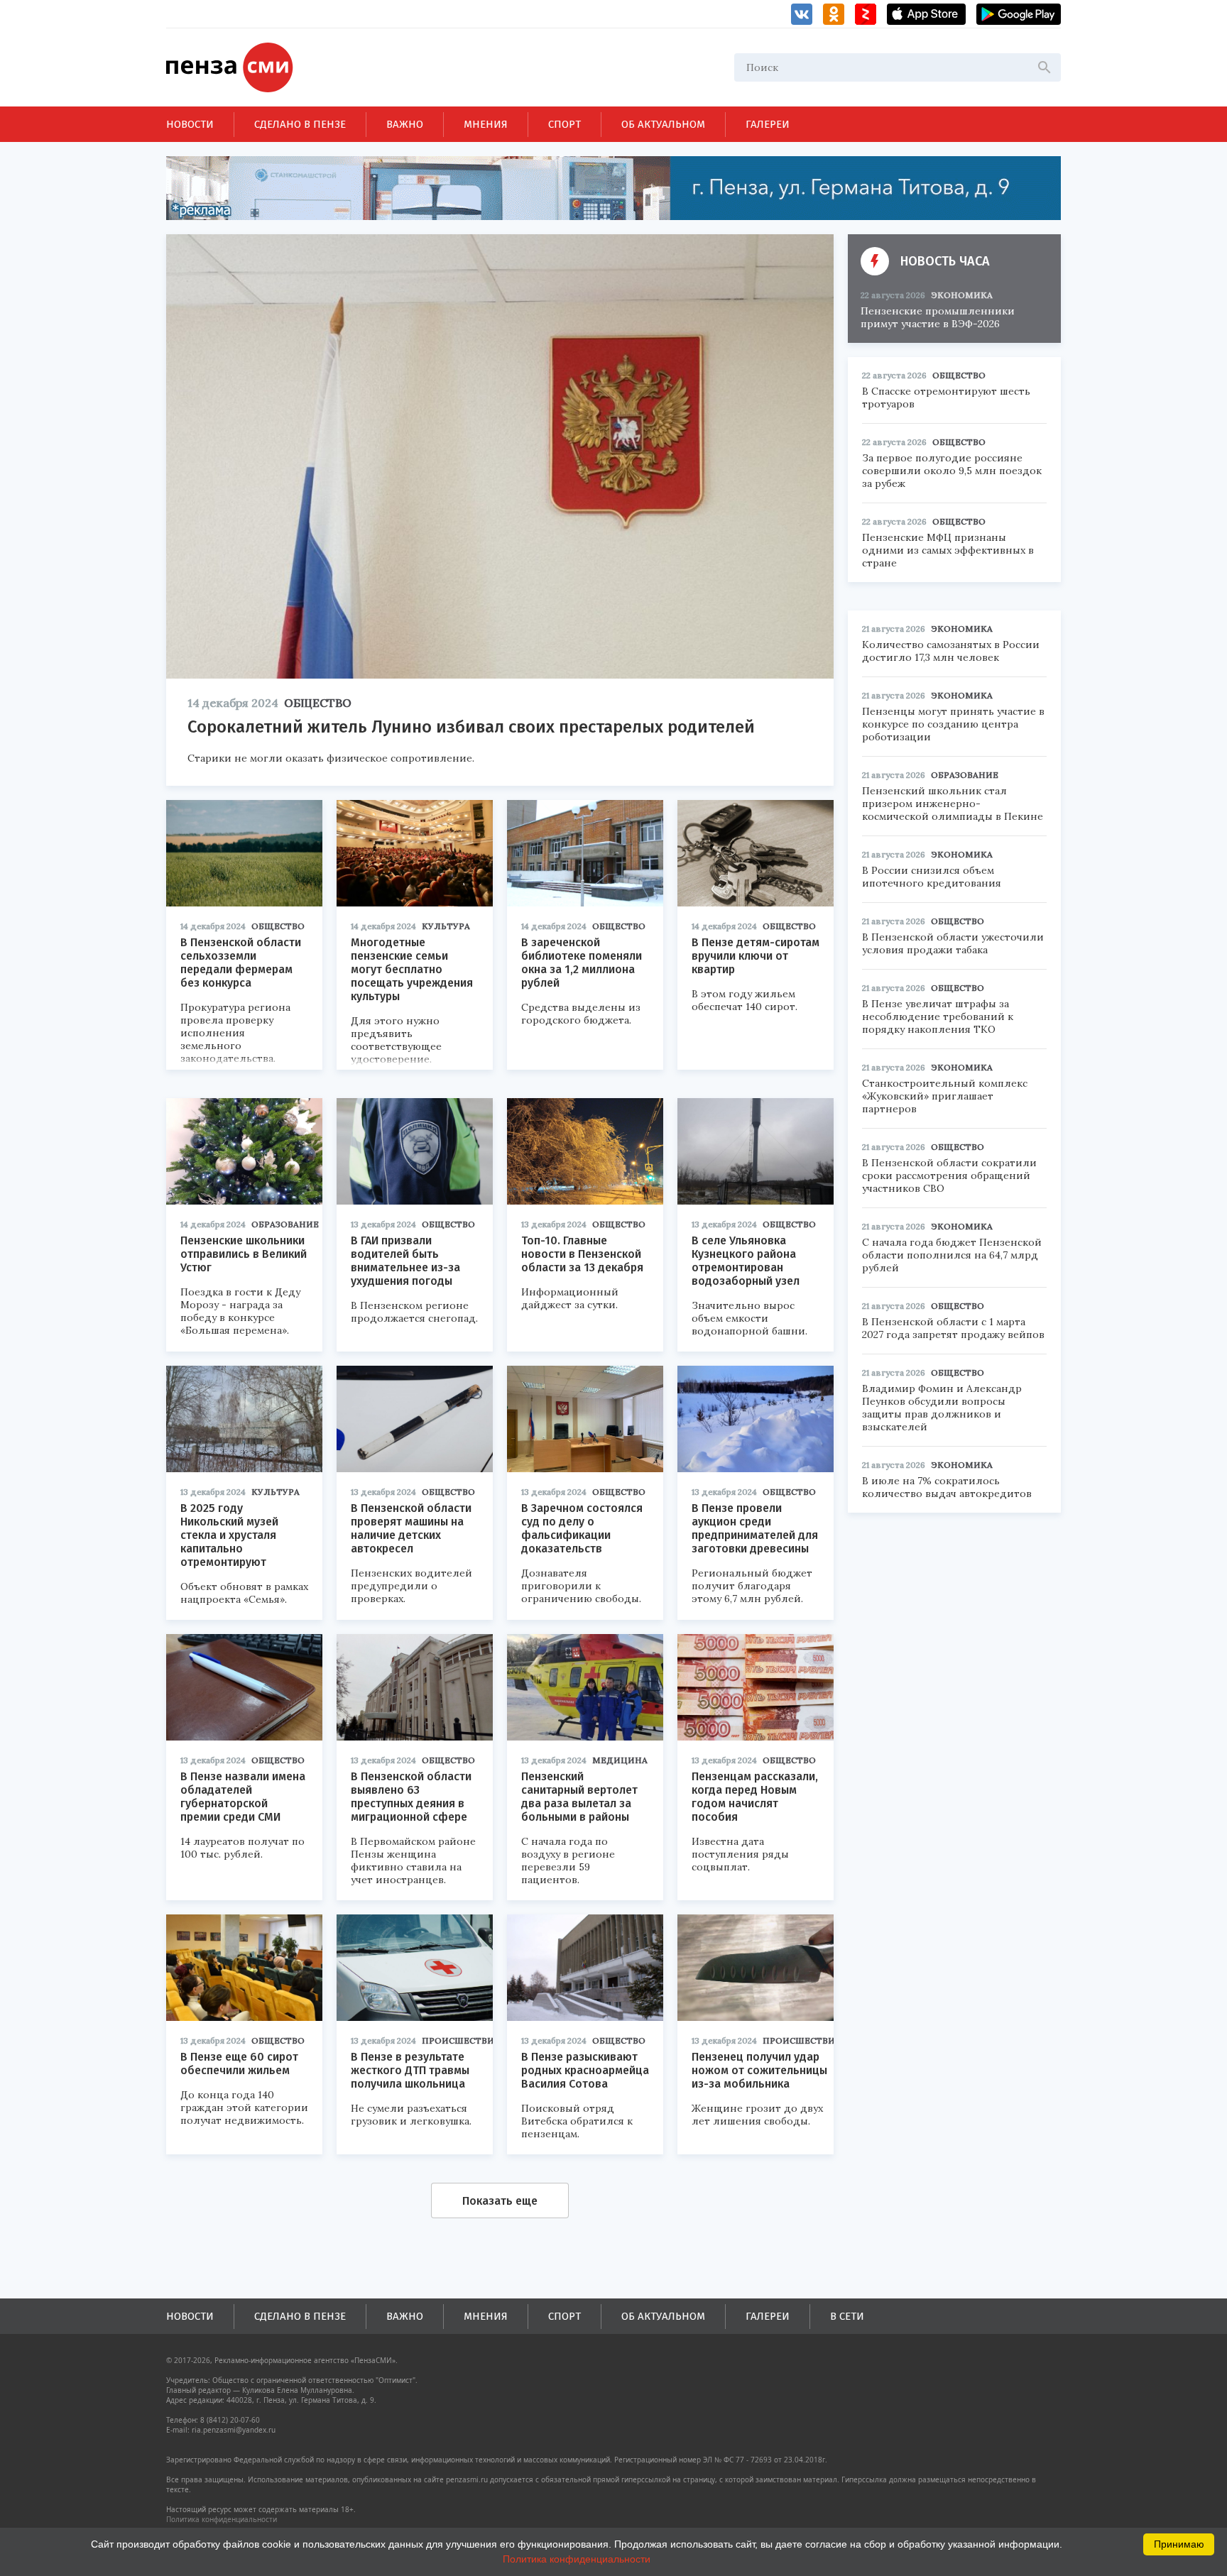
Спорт (565, 124)
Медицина (620, 1760)
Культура (446, 926)
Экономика (962, 295)
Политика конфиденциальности (222, 2519)
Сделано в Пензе (300, 124)
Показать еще (500, 2201)
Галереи (768, 124)
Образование (285, 1224)
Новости (190, 124)
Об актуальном (663, 124)
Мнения (486, 124)
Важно (405, 124)
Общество (318, 703)
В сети (847, 2316)
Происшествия (461, 2040)
